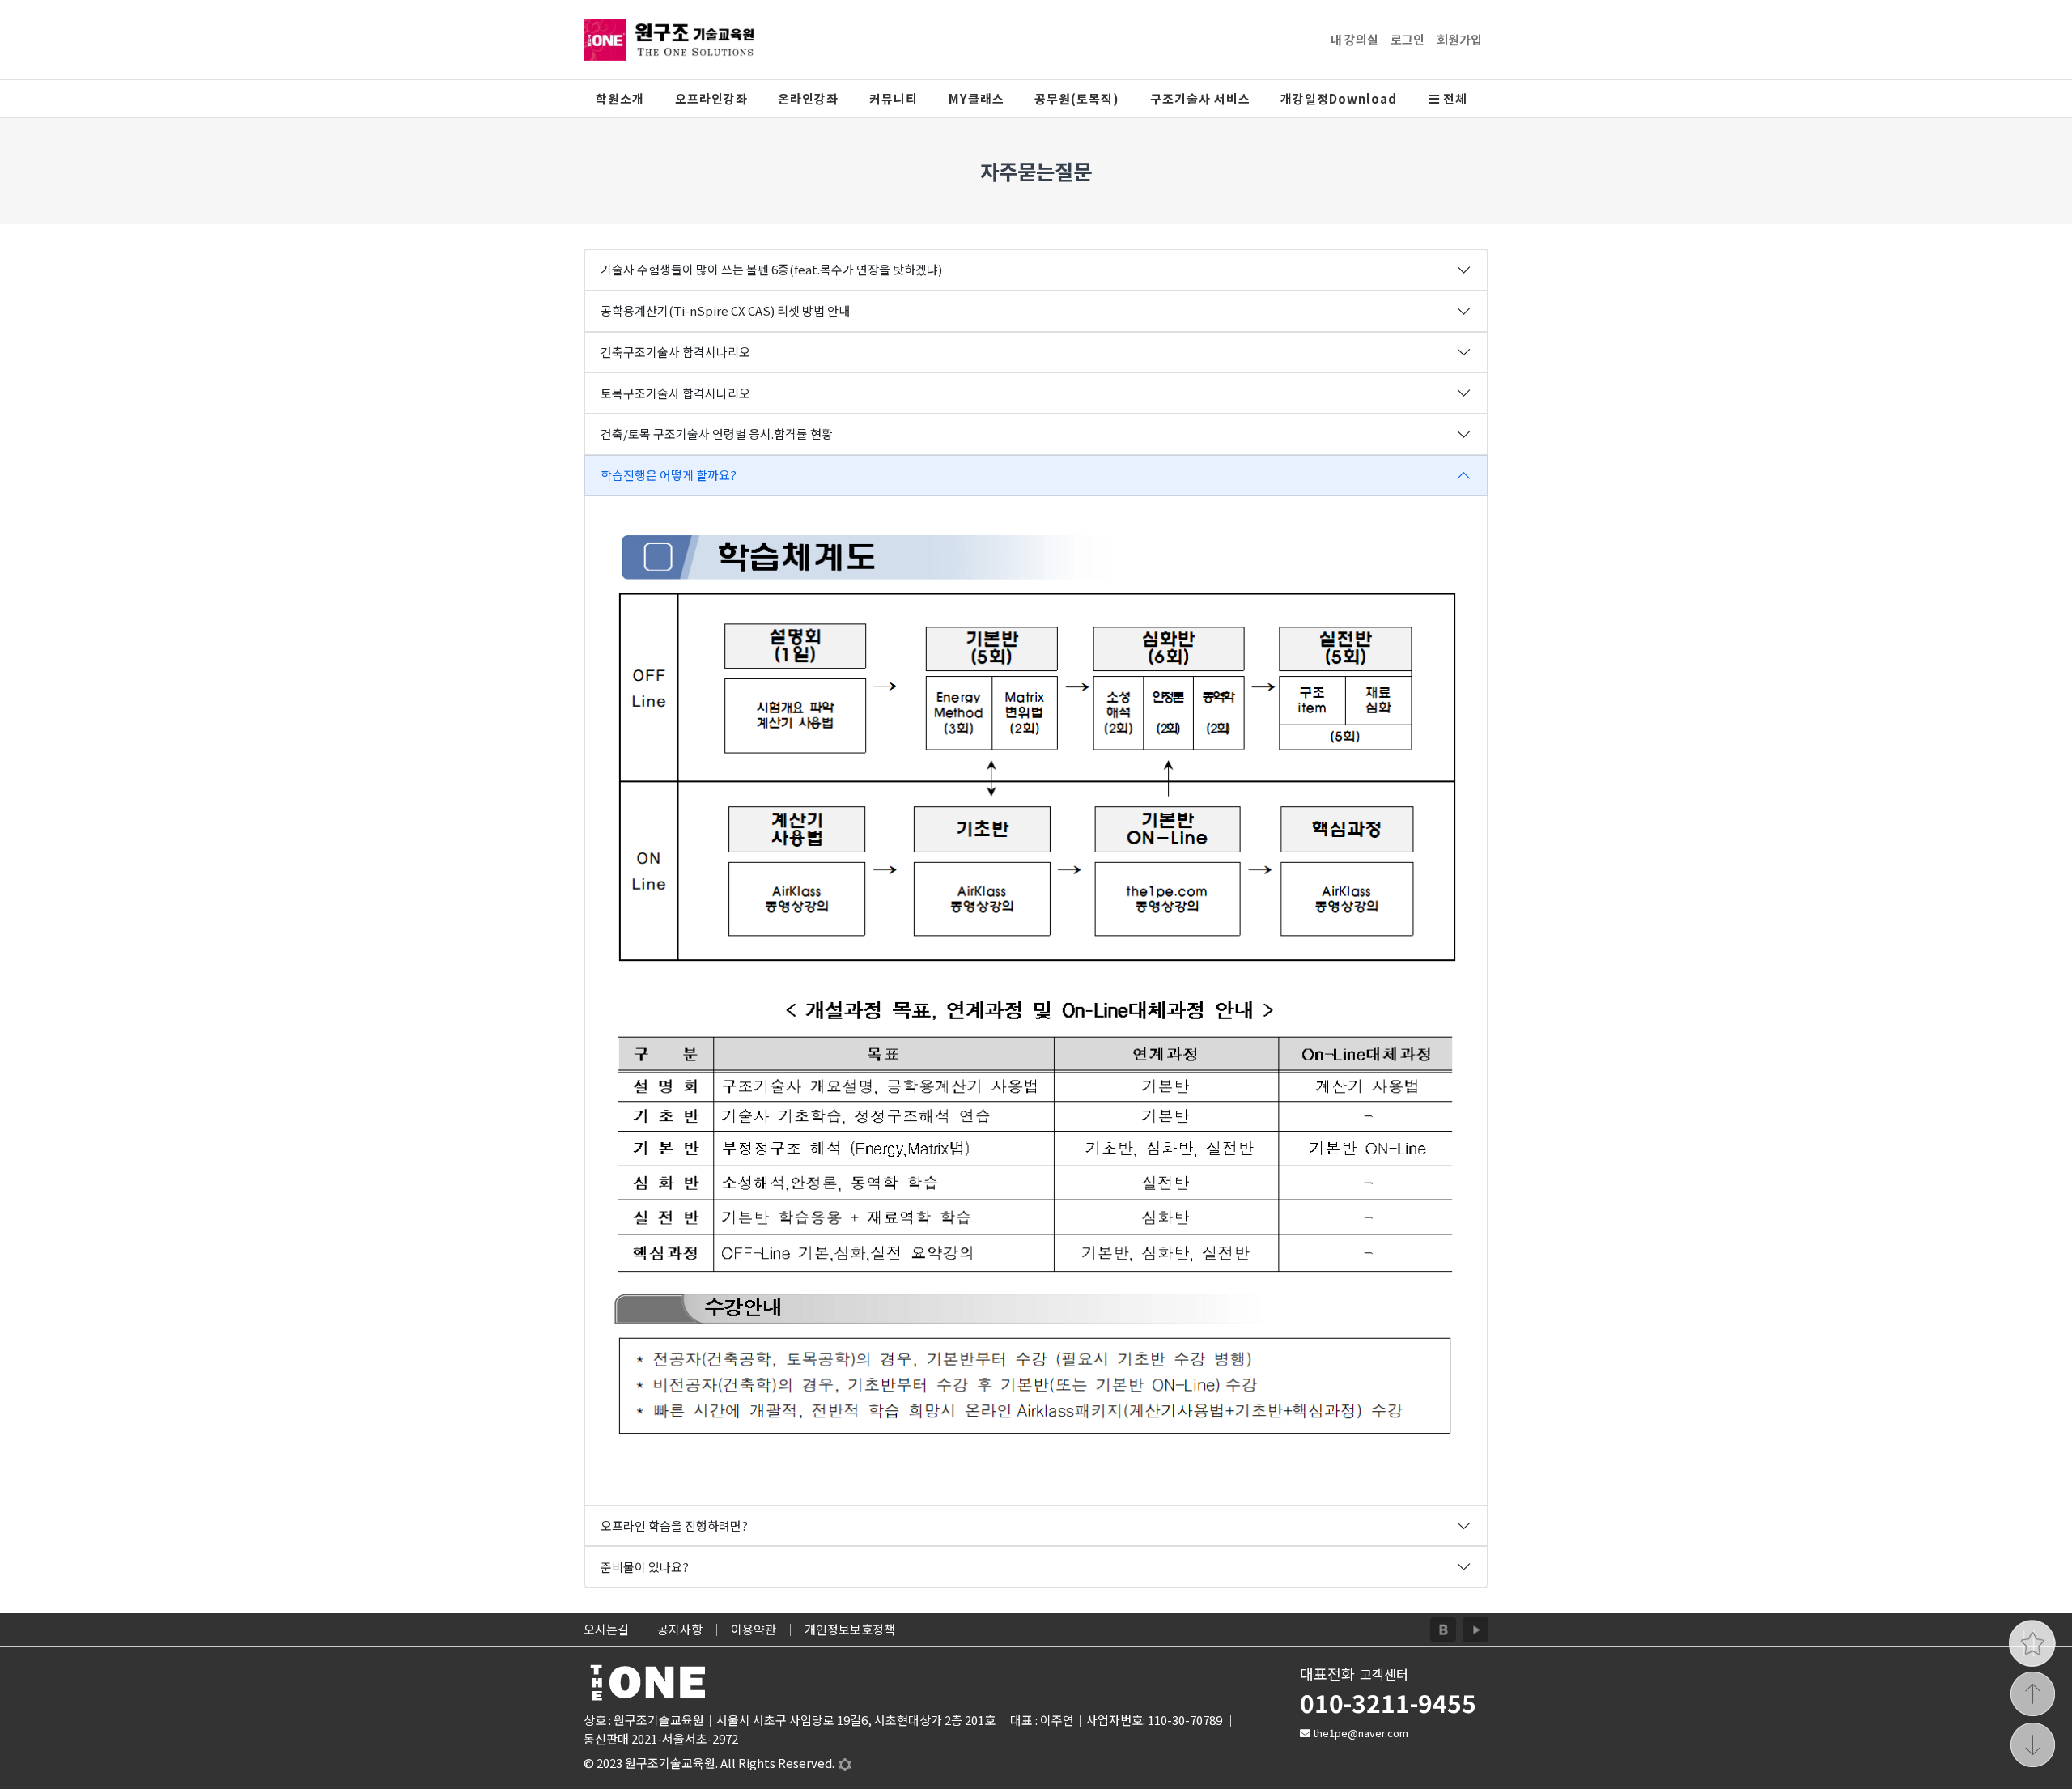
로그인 (1408, 39)
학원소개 (620, 98)
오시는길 (606, 1629)
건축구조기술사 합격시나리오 (675, 352)
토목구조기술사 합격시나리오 (675, 393)
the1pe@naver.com (1361, 1733)
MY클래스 (977, 98)
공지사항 (680, 1629)
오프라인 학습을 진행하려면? (674, 1526)
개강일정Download (1339, 98)
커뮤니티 (894, 98)
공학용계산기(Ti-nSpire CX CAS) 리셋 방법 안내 (725, 310)
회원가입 (1459, 39)
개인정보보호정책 (850, 1629)
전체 (1454, 98)
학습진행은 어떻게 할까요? (669, 475)
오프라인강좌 (711, 98)
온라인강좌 (808, 98)
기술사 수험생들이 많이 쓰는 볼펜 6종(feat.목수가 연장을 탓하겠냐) (771, 269)
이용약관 (754, 1629)
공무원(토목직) (1077, 98)
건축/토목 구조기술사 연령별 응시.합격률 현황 (717, 433)
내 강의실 (1354, 39)
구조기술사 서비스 (1200, 98)
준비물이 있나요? (645, 1567)
